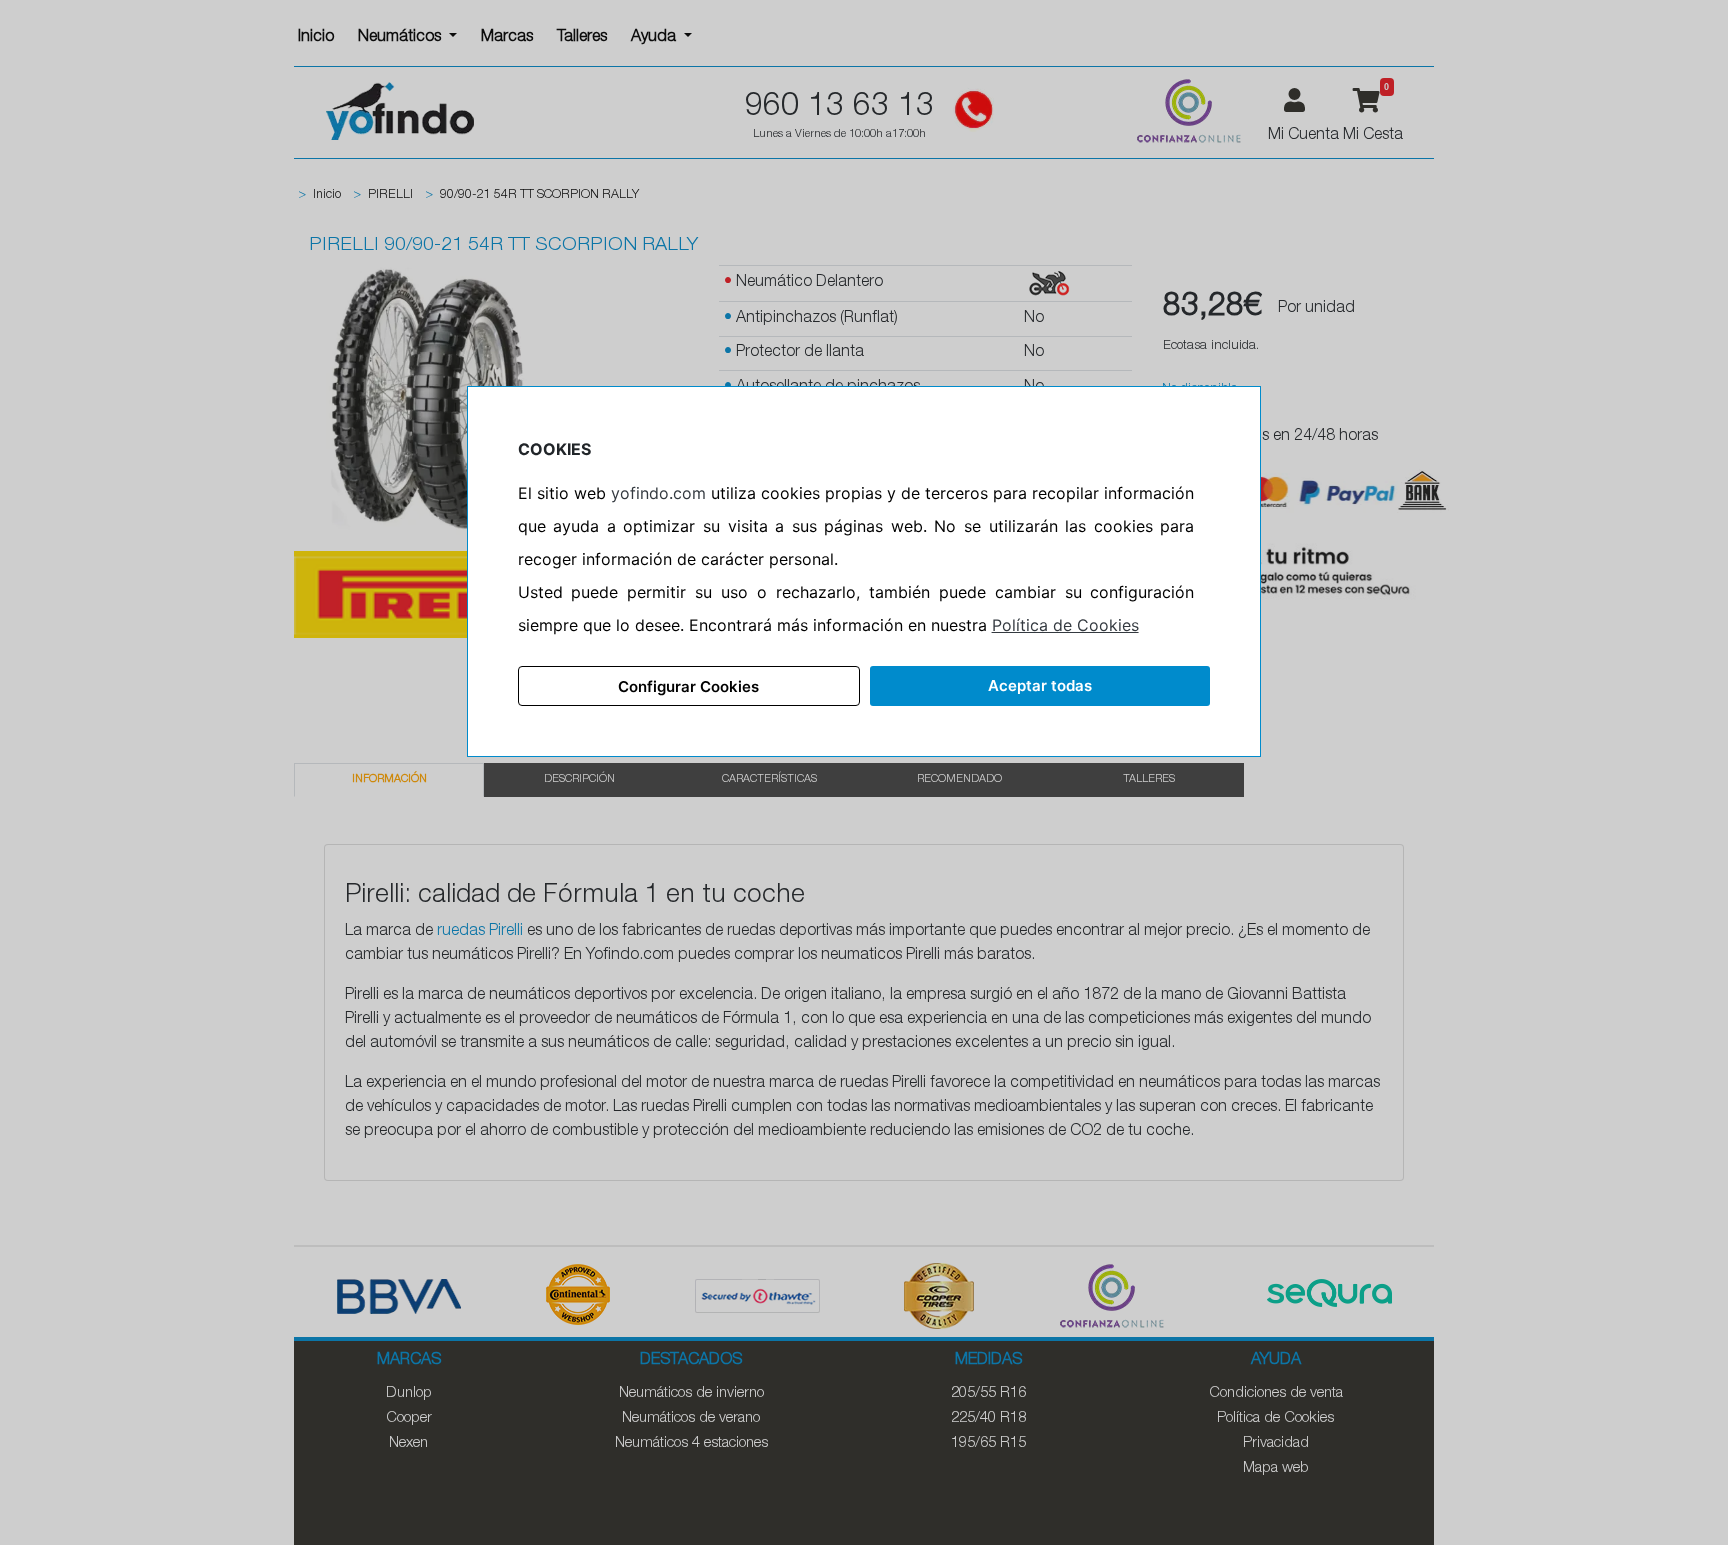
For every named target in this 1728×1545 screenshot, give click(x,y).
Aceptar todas (1040, 685)
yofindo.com (658, 493)
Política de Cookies (1065, 625)
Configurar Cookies (688, 686)
